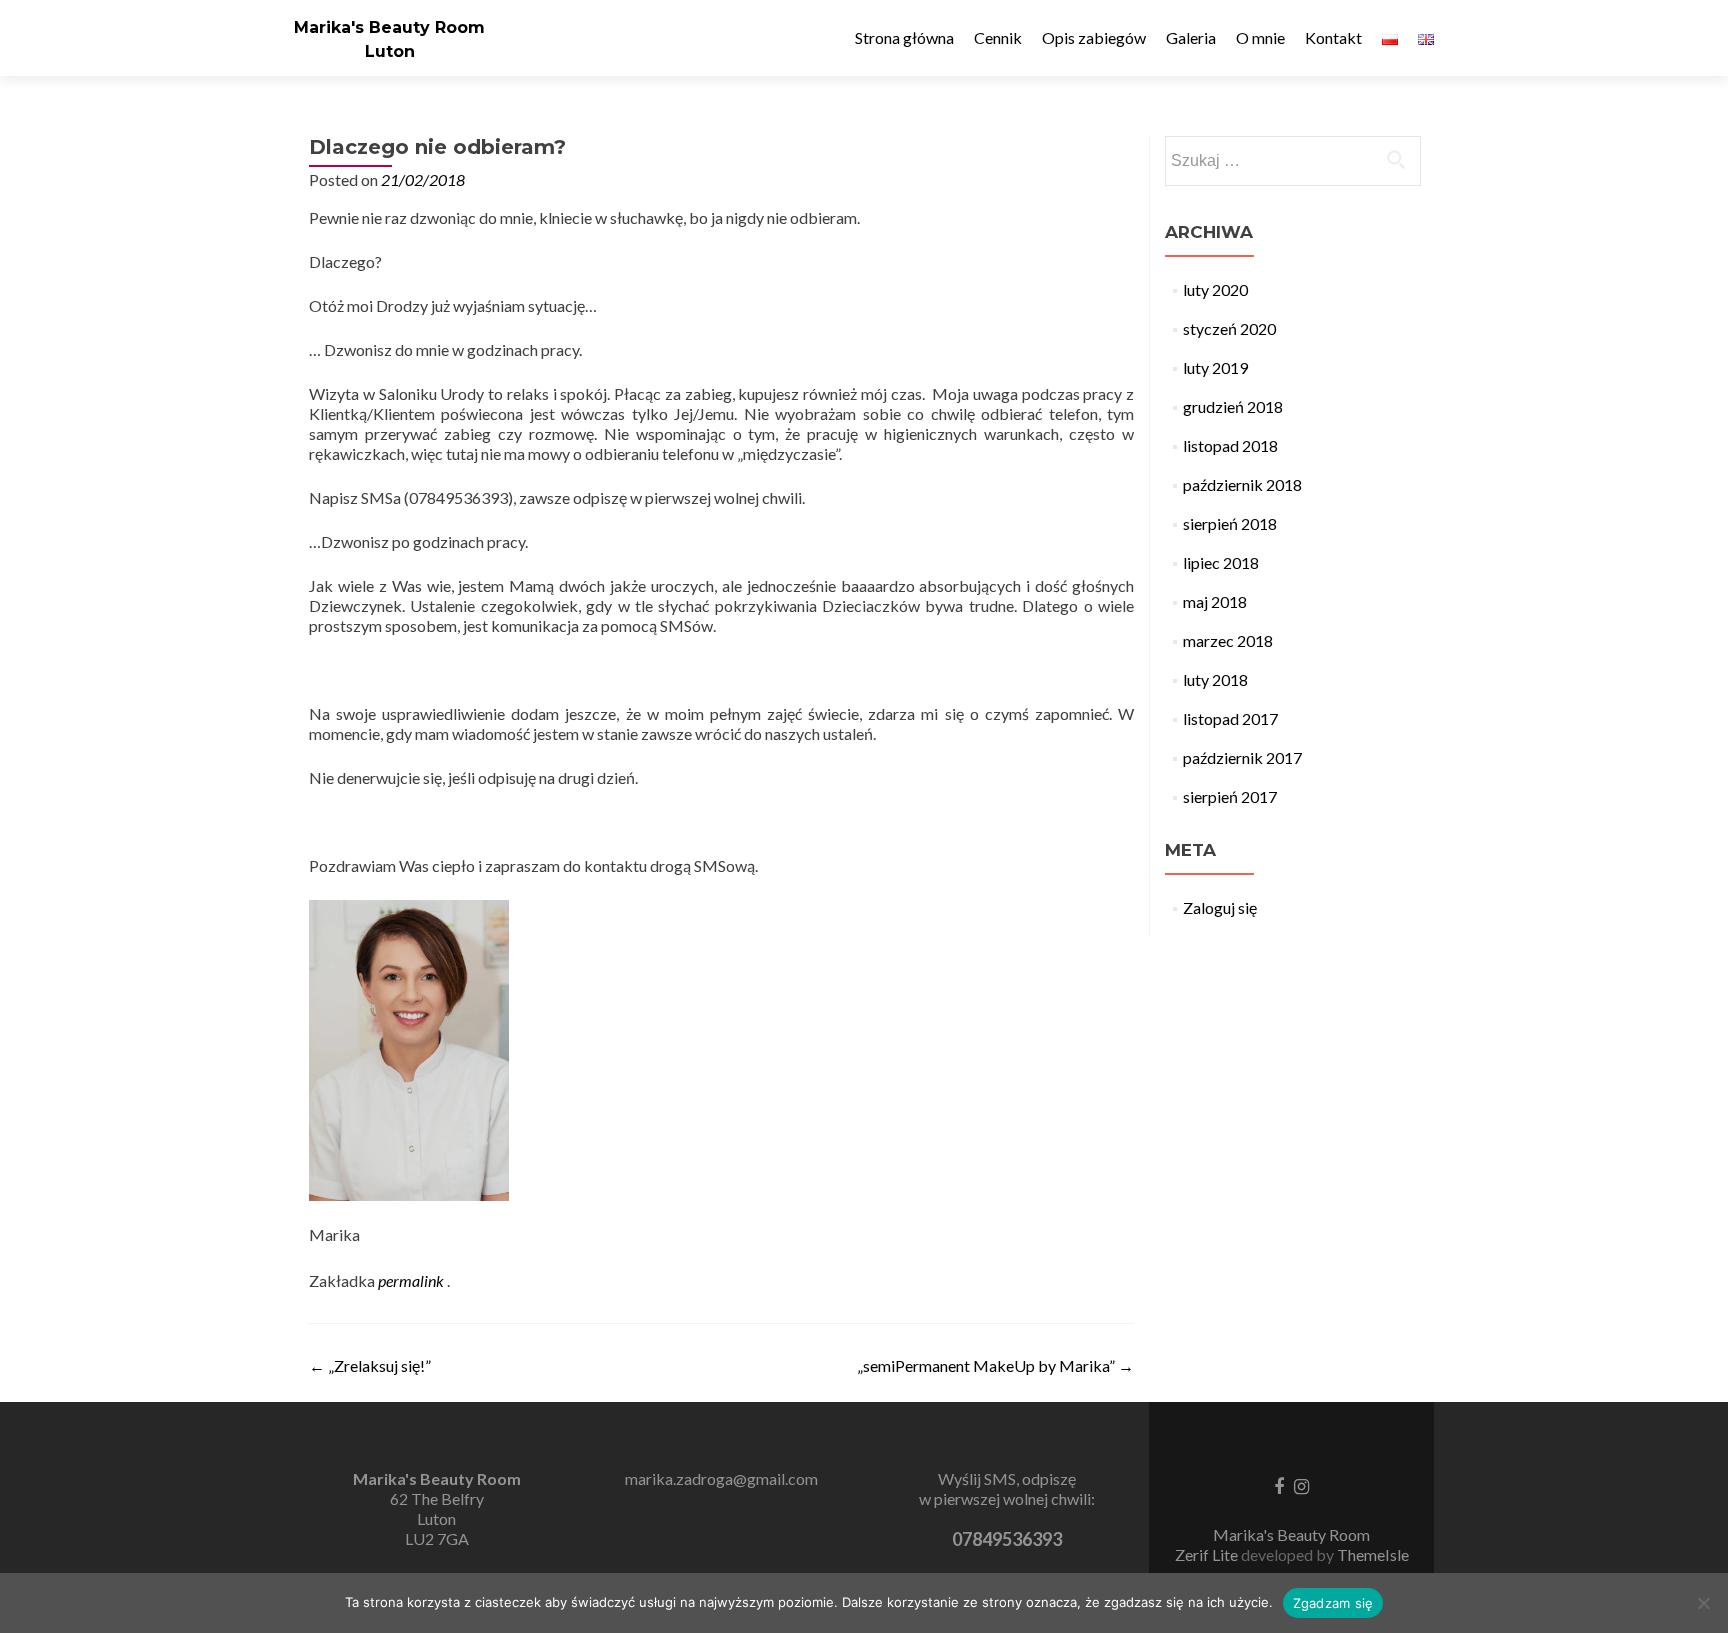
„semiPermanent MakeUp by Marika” (995, 1365)
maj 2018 (1215, 601)
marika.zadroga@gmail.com (721, 1478)
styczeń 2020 (1229, 328)
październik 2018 (1242, 484)
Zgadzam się (1333, 1603)
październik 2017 (1242, 757)
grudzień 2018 (1233, 406)
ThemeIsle (1373, 1554)
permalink (412, 1280)
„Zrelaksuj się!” (370, 1365)
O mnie (1260, 37)
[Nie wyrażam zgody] (1703, 1603)
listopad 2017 (1230, 718)
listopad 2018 (1230, 445)
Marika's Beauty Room (389, 27)
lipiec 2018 (1221, 562)
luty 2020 (1215, 289)
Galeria (1191, 37)
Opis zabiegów (1094, 37)
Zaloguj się (1220, 907)
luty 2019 (1215, 367)
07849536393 (1007, 1539)
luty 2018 (1215, 679)
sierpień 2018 (1230, 523)
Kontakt (1333, 37)
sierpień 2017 (1230, 796)
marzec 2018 (1228, 640)
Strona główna (904, 37)
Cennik (998, 37)
